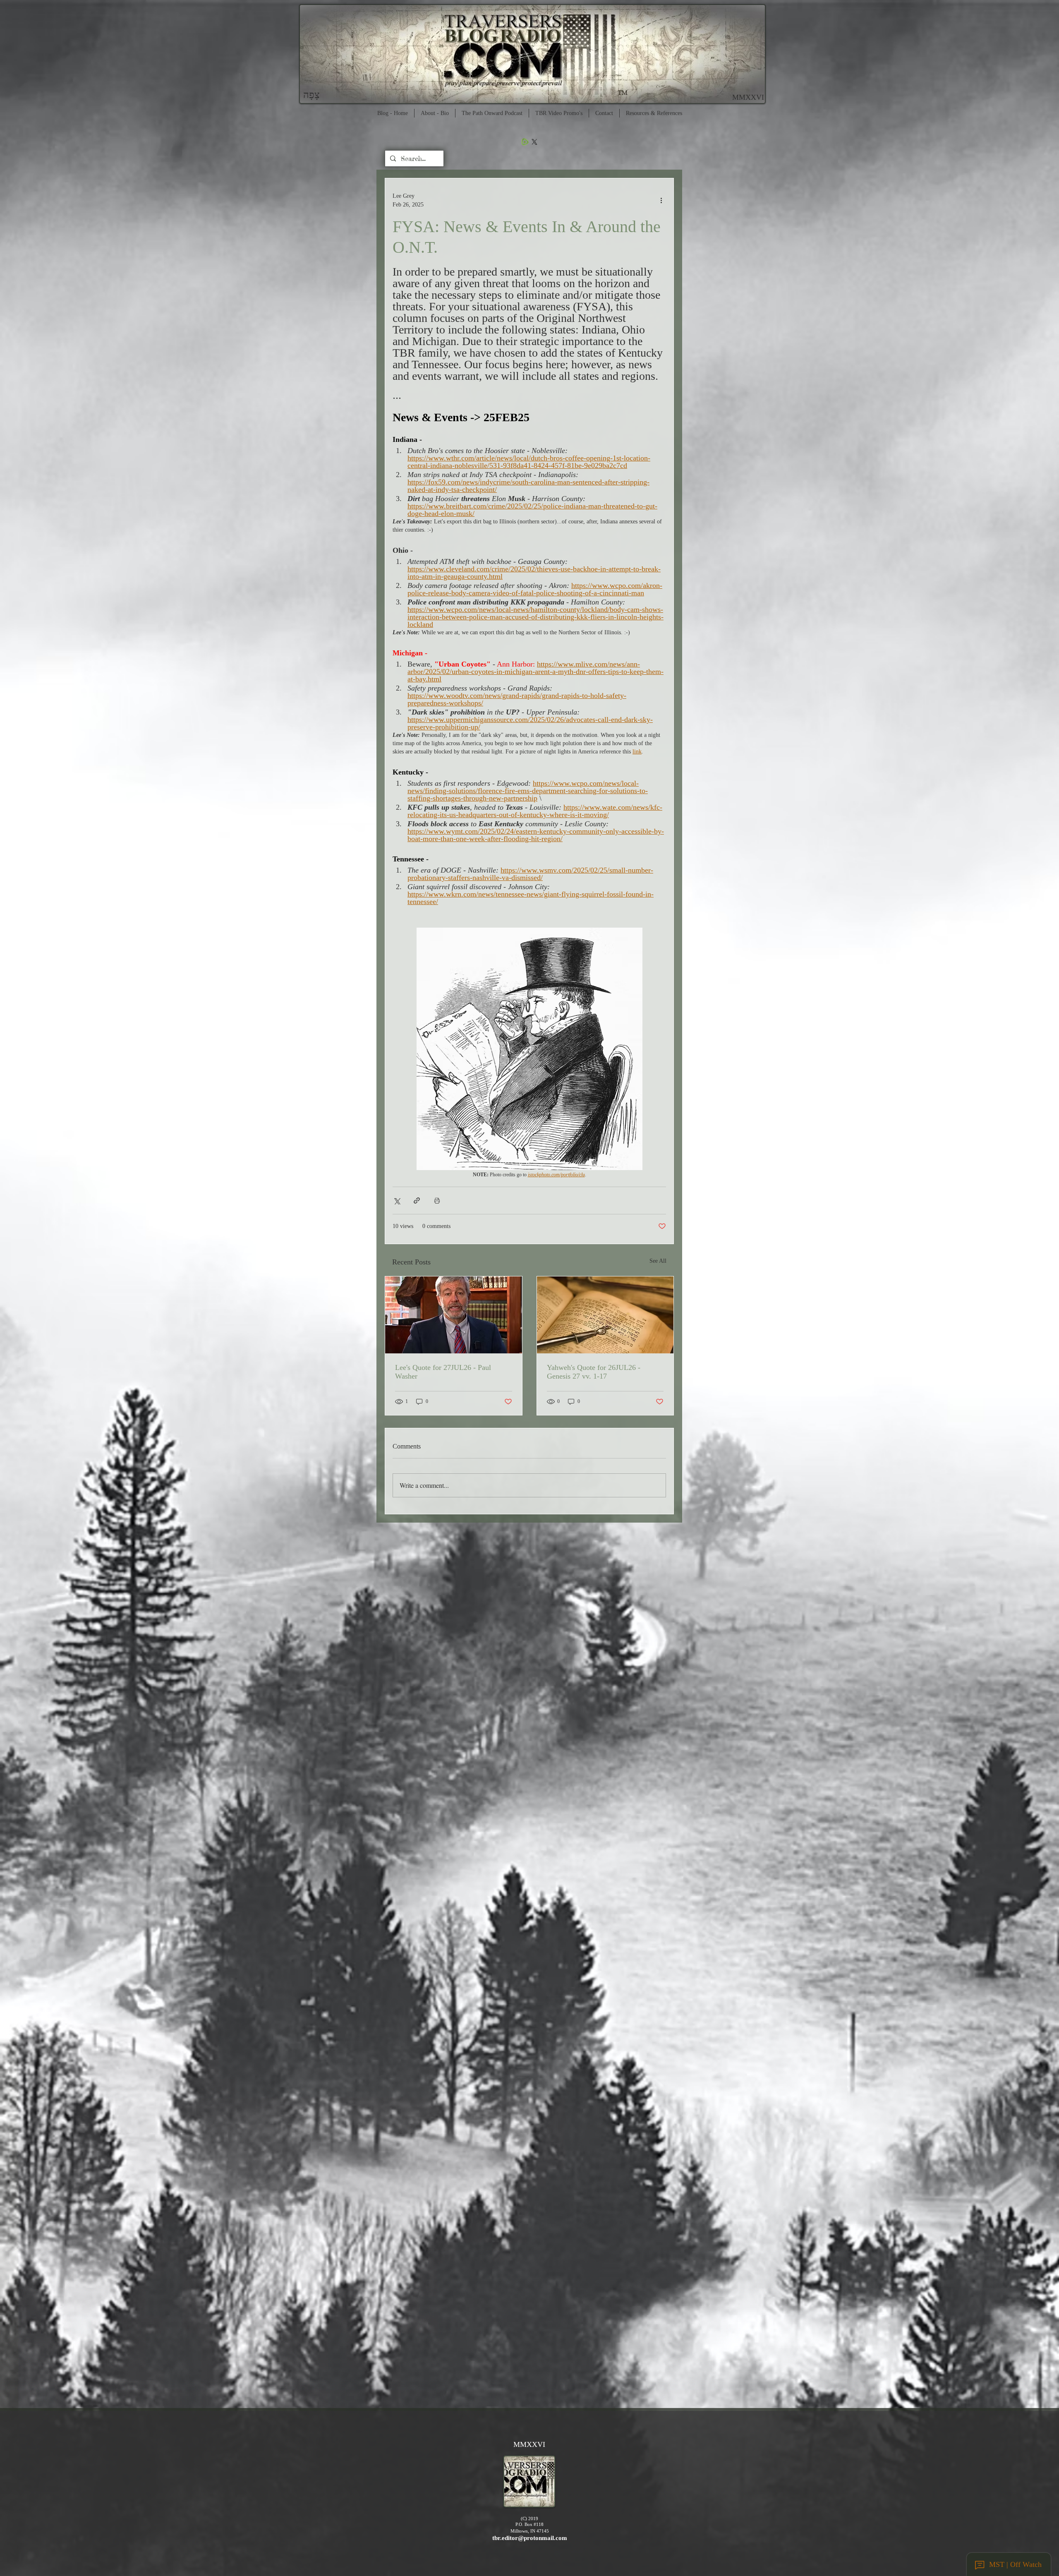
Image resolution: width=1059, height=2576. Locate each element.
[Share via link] (417, 1200)
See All (658, 1261)
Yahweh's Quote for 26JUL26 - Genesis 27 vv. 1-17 (594, 1372)
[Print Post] (437, 1200)
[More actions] (661, 200)
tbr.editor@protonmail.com (530, 2538)
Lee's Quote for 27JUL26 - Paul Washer (443, 1372)
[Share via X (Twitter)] (397, 1200)
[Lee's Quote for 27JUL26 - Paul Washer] (454, 1315)
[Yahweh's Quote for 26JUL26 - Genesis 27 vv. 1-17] (605, 1315)
